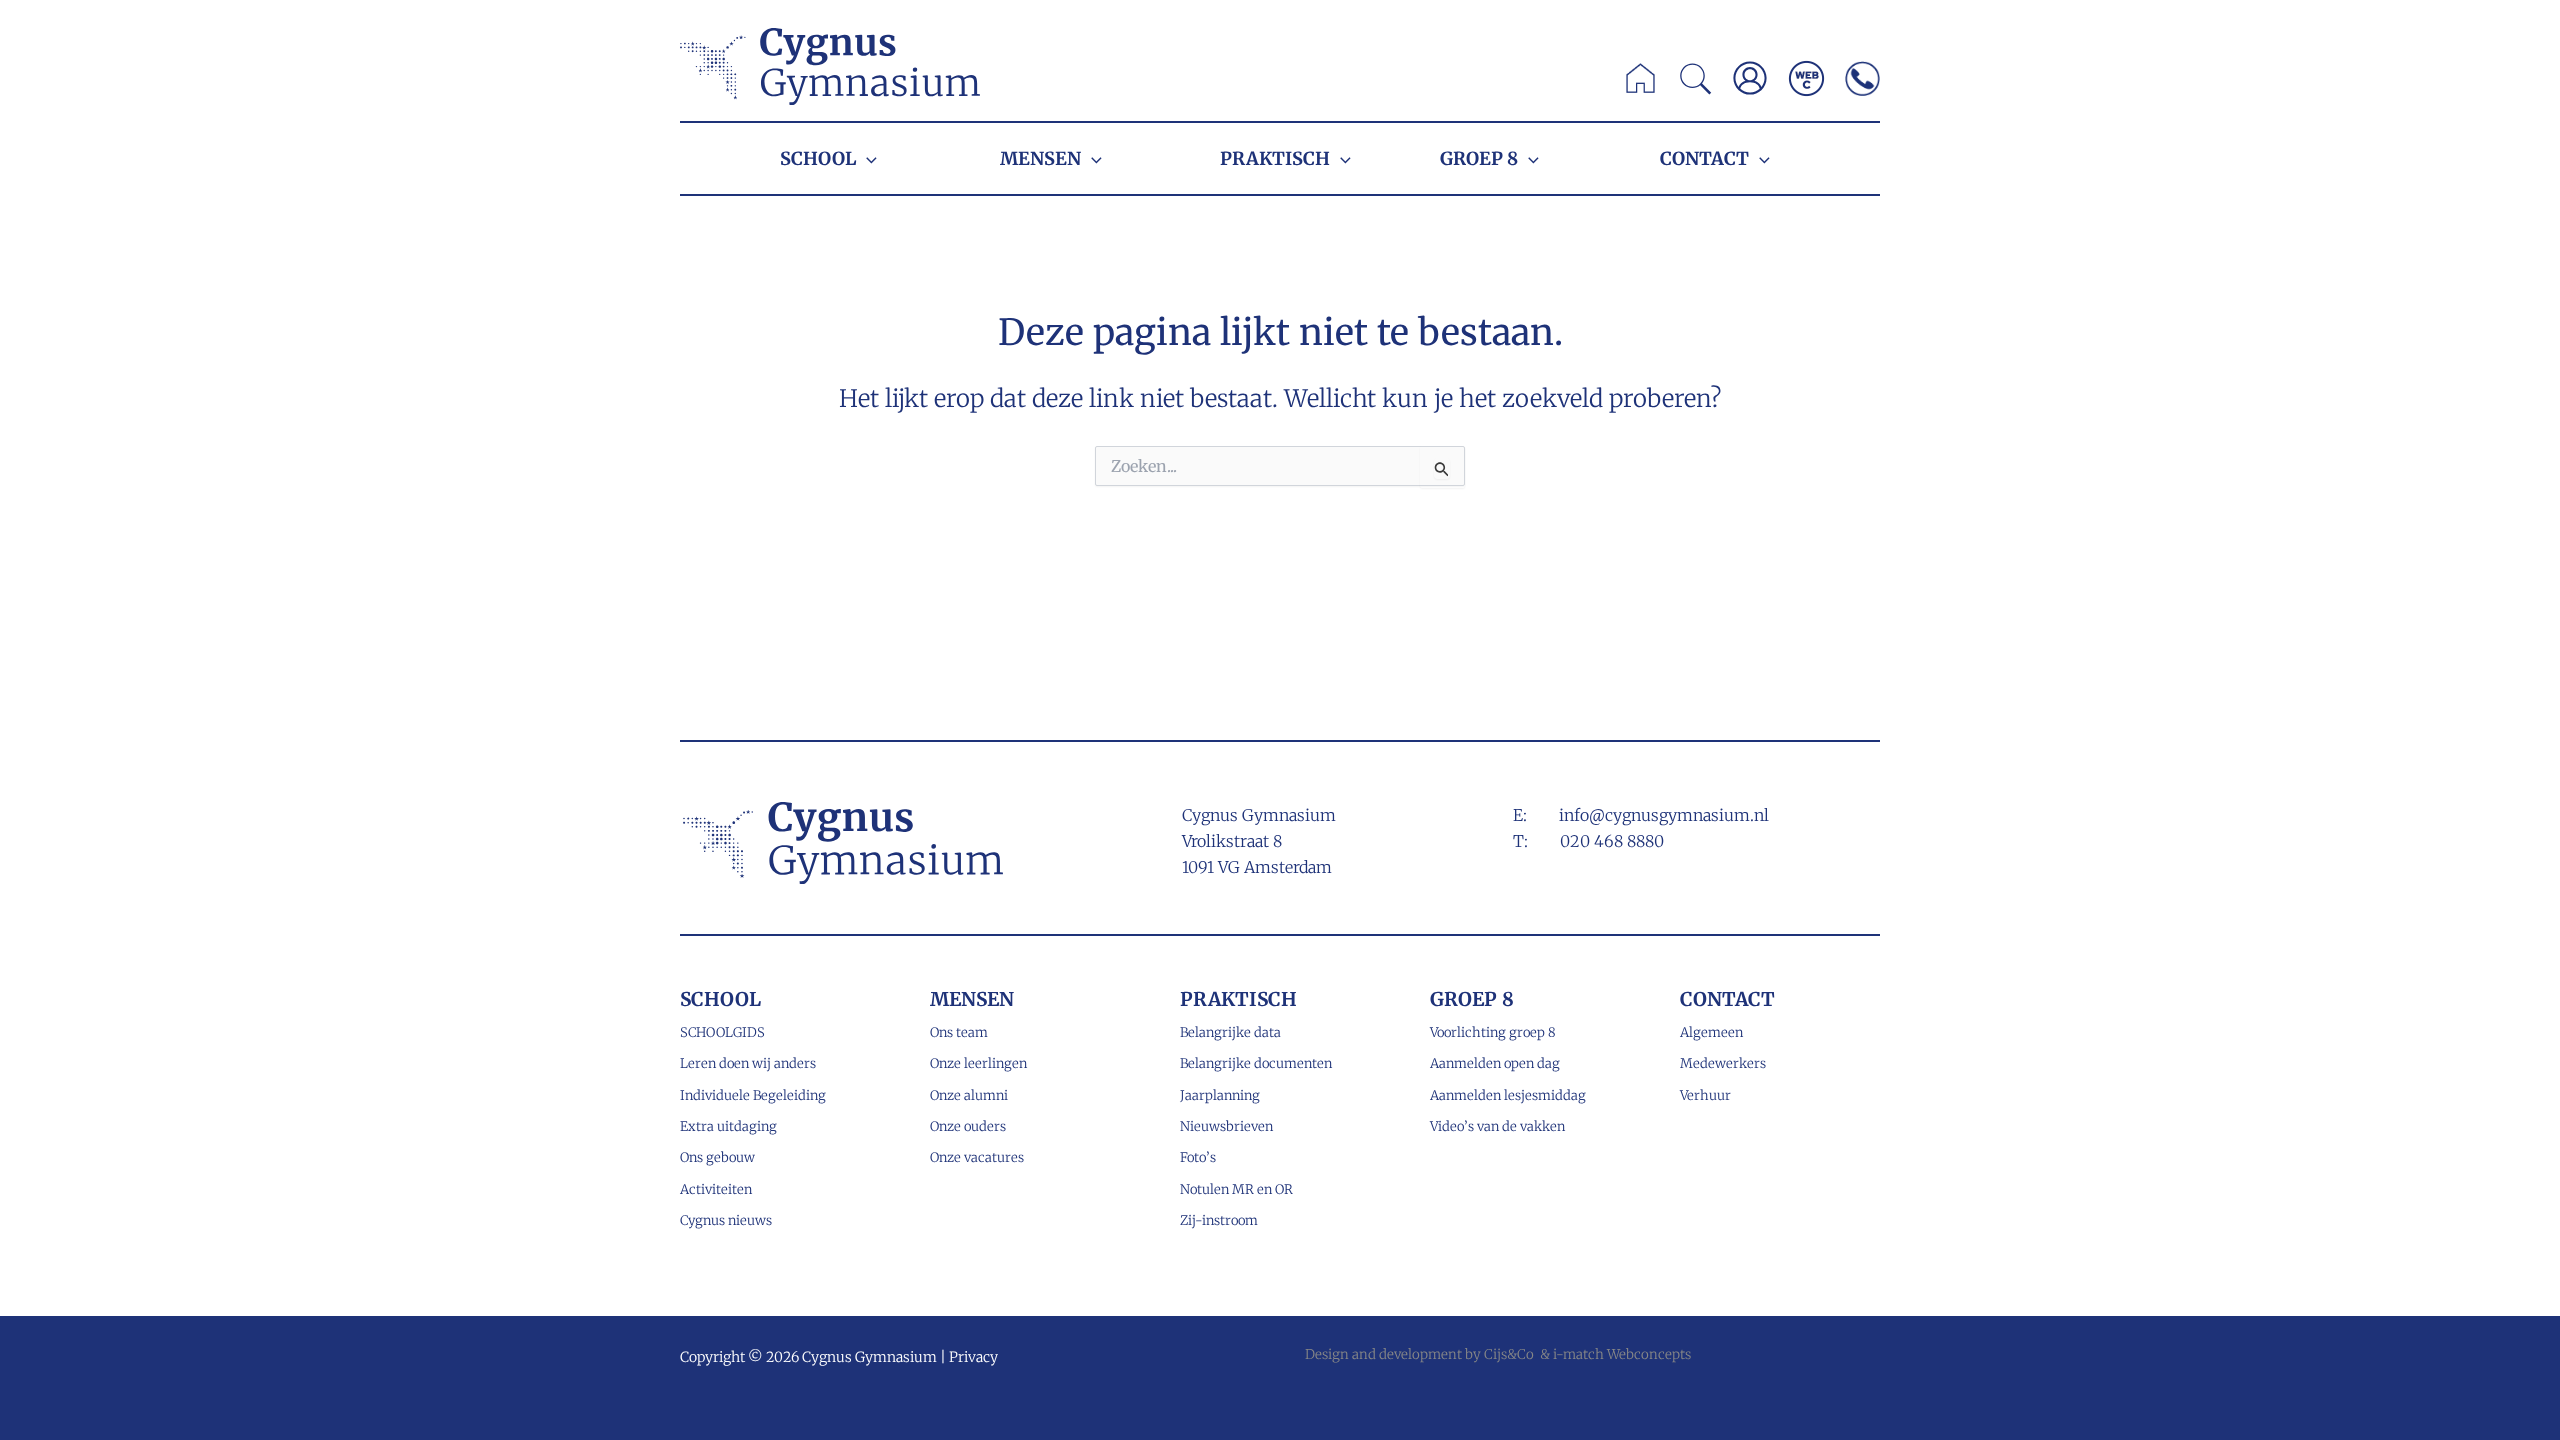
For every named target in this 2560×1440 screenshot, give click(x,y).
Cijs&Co (1509, 1354)
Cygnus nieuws (726, 1220)
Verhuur (1705, 1095)
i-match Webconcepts (1622, 1354)
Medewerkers (1723, 1063)
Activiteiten (716, 1189)
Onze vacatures (977, 1157)
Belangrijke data (1230, 1032)
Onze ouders (968, 1126)
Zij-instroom (1219, 1220)
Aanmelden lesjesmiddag (1508, 1095)
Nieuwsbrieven (1226, 1126)
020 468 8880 (1612, 841)
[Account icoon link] (1750, 78)
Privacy (973, 1357)
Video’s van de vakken (1497, 1126)
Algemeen (1711, 1032)
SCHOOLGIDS (722, 1032)
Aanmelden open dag (1495, 1063)
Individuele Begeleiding (753, 1095)
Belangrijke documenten (1256, 1063)
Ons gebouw (717, 1157)
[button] (1696, 84)
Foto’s (1198, 1157)
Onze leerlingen (978, 1063)
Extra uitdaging (728, 1126)
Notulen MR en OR (1236, 1189)
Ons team (959, 1032)
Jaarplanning (1220, 1095)
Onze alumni (969, 1095)
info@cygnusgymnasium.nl (1664, 815)
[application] (866, 158)
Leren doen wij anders (748, 1063)
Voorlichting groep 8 (1493, 1032)
